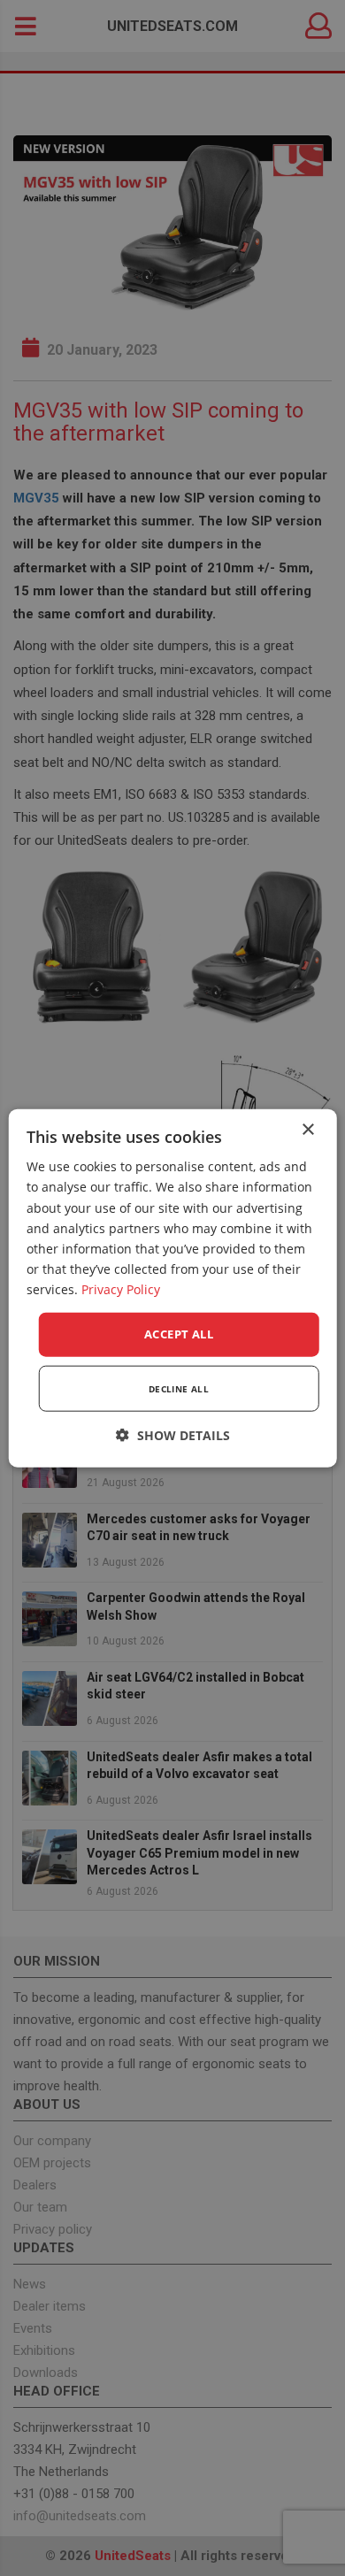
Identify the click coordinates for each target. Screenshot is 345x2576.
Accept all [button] (179, 1334)
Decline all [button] (179, 1388)
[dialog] (173, 1288)
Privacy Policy (121, 1289)
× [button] (307, 1130)
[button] (173, 1434)
